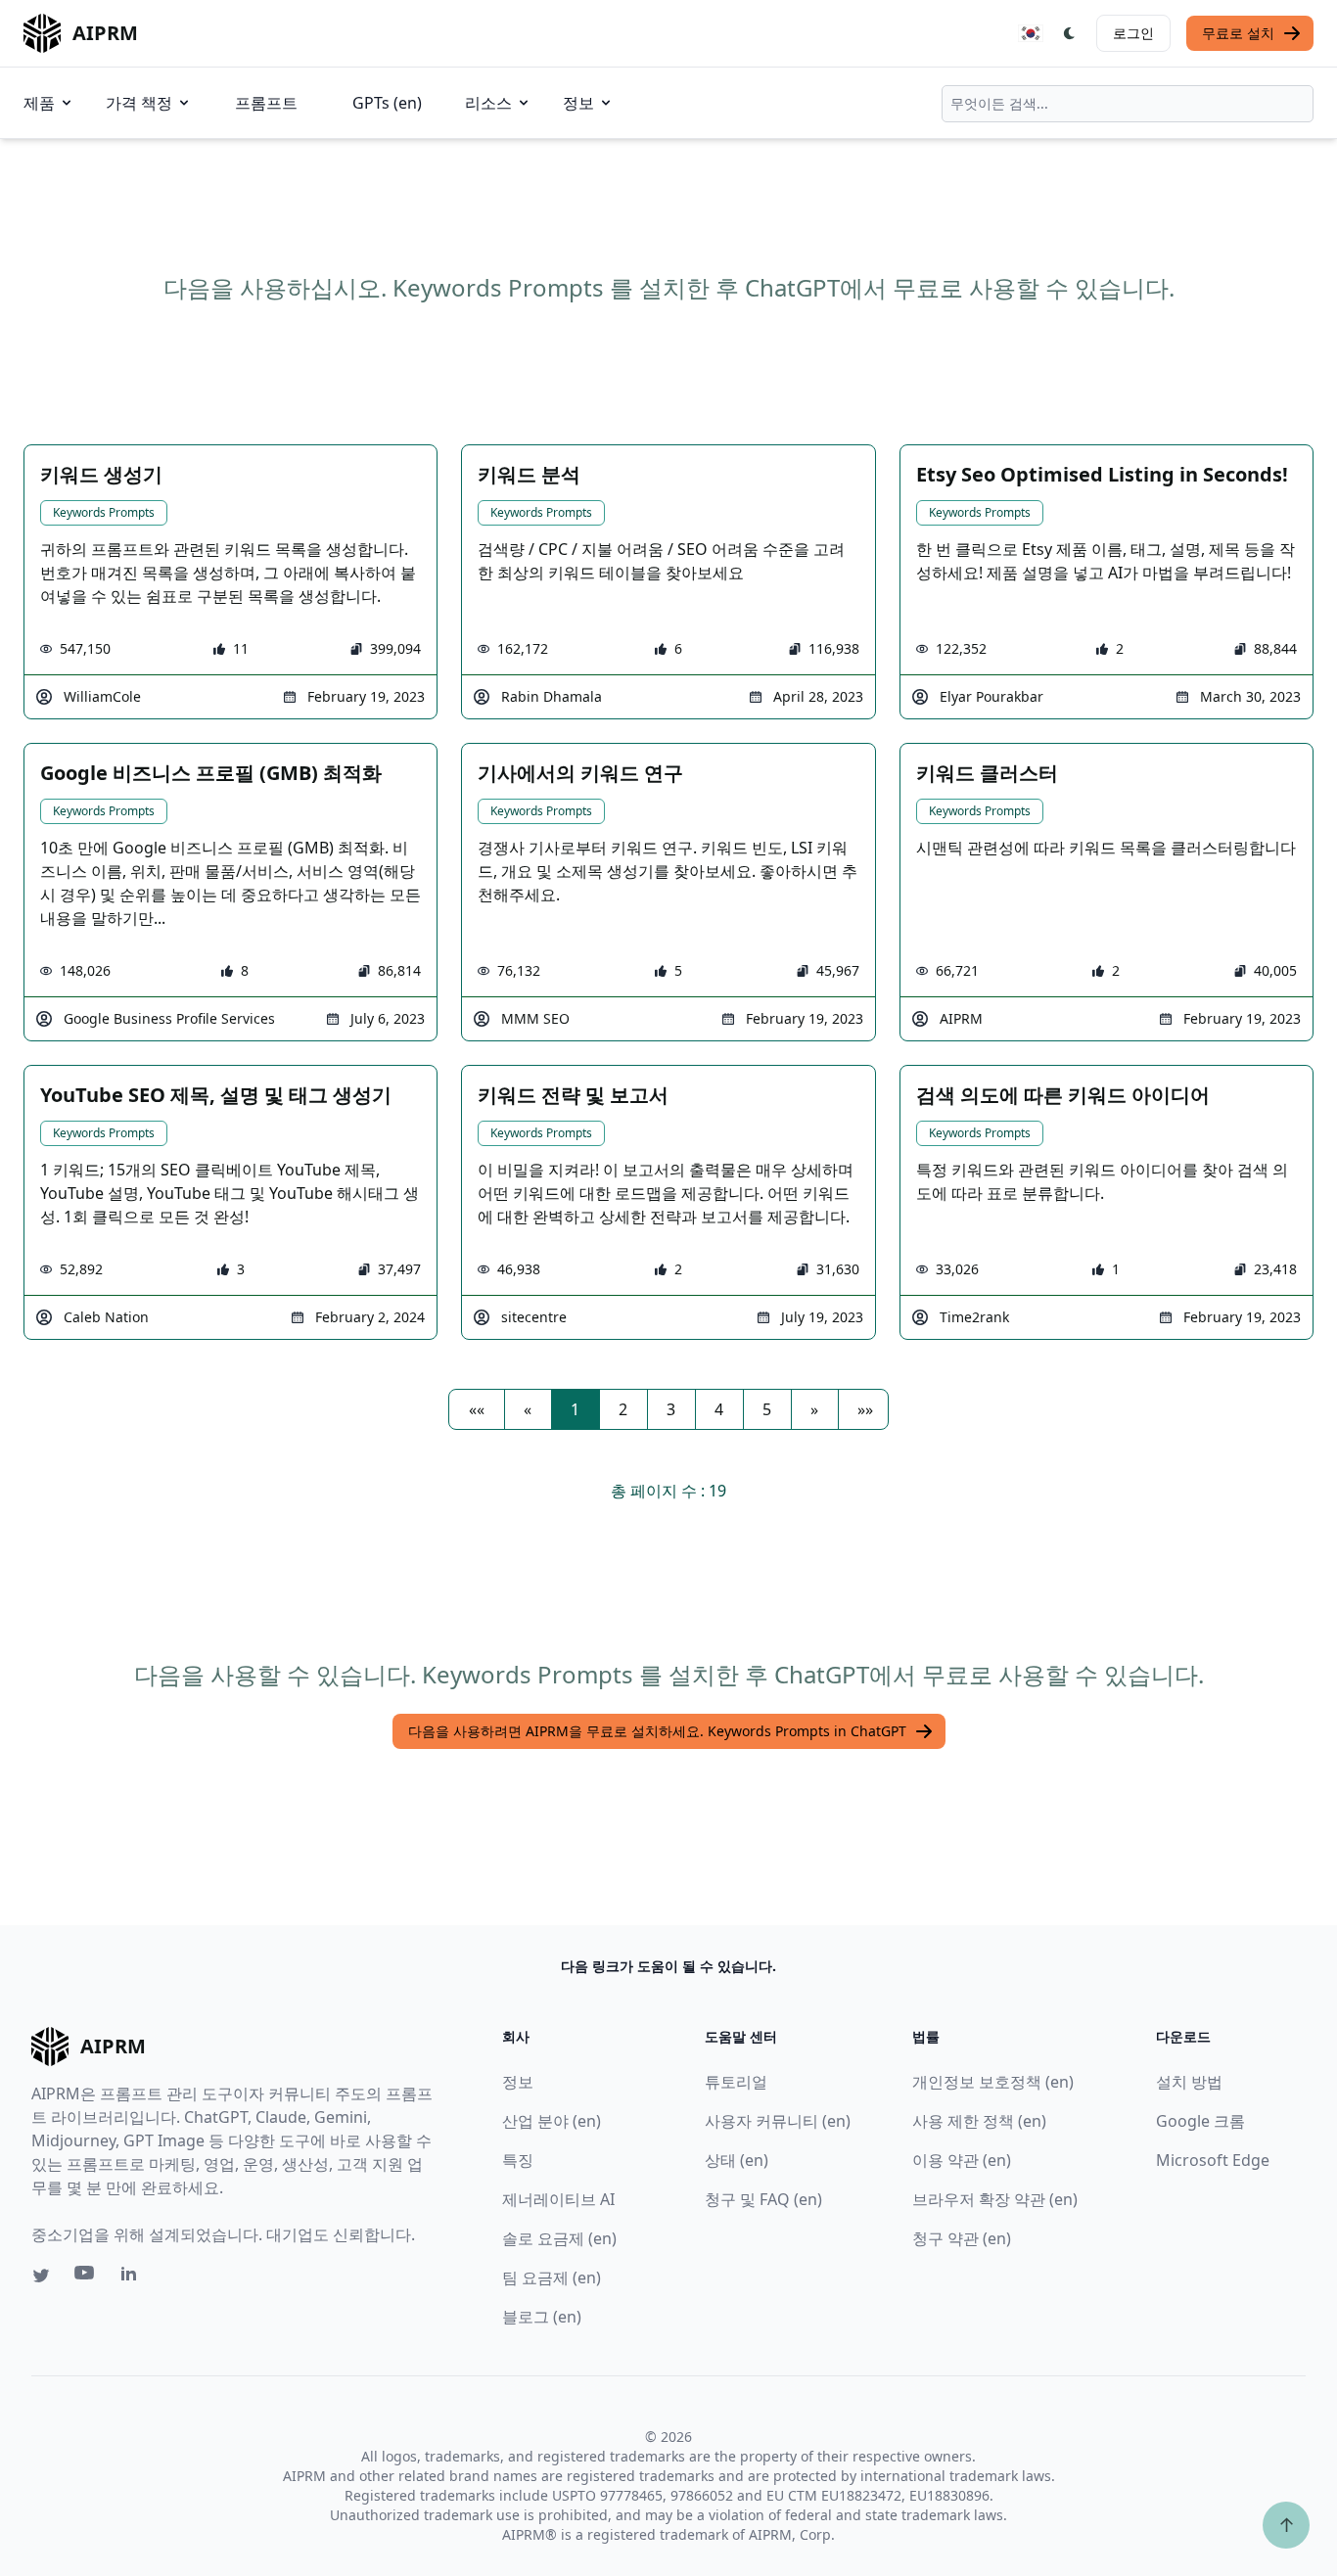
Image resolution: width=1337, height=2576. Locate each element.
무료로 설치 (1238, 33)
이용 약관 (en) (962, 2160)
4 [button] (719, 1409)
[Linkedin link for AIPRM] (133, 2277)
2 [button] (623, 1409)
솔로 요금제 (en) (559, 2238)
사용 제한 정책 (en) (979, 2121)
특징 (518, 2160)
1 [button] (575, 1409)
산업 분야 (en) (552, 2121)
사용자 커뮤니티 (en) (778, 2121)
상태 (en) (737, 2160)
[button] (477, 1409)
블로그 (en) (542, 2317)
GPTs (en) (387, 103)
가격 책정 (139, 103)
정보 (578, 103)
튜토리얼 (736, 2082)
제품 (39, 103)
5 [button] (767, 1409)
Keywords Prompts (104, 512)
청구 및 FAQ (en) (763, 2199)
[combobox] (1128, 104)
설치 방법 (1189, 2082)
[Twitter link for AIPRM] (41, 2276)
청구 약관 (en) (962, 2238)
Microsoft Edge (1213, 2160)
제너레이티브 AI (558, 2199)
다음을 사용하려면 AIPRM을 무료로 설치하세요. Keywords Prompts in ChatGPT (657, 1731)
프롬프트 (266, 103)
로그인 (1133, 33)
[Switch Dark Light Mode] (1070, 33)
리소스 (488, 103)
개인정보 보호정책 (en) (993, 2082)
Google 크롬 (1200, 2121)
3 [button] (671, 1409)
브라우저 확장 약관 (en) (995, 2199)
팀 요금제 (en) (552, 2277)
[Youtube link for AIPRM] (86, 2277)
